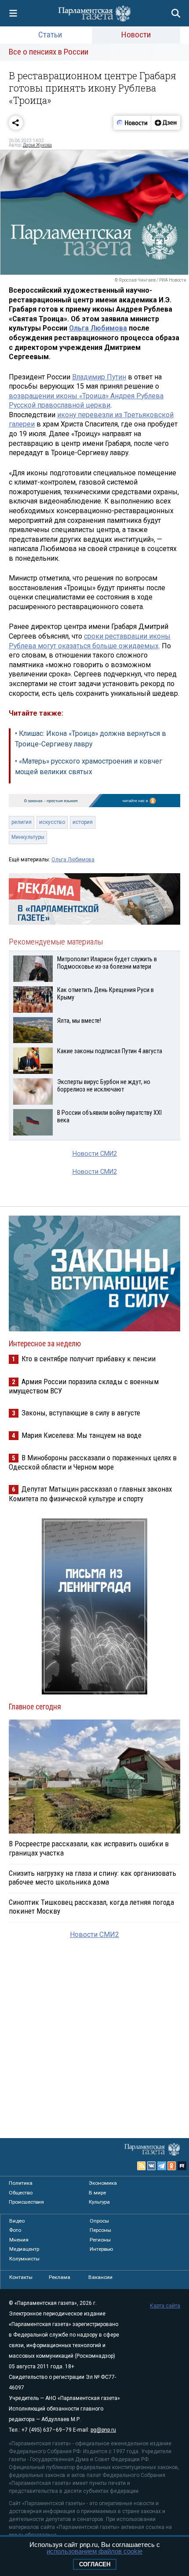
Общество (21, 2193)
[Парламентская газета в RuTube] (182, 2166)
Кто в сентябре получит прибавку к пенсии (89, 1359)
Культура (99, 2202)
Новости (136, 35)
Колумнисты (24, 2259)
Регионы (100, 2240)
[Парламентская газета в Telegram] (162, 2166)
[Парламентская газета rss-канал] (142, 2166)
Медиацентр (24, 2249)
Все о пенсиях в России (49, 52)
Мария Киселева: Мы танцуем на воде (82, 1435)
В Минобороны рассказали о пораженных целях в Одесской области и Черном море (93, 1462)
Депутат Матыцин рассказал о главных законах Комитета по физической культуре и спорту (90, 1494)
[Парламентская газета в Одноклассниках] (172, 2166)
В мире (97, 2193)
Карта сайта (165, 2306)
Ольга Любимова (98, 328)
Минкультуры (28, 837)
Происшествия (26, 2202)
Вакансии (100, 2277)
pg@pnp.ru (103, 2430)
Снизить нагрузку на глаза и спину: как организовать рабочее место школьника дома (93, 1878)
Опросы (99, 2221)
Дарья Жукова (37, 145)
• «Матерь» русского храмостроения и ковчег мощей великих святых (89, 766)
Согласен (95, 2564)
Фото (15, 2230)
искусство (52, 822)
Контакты (21, 2277)
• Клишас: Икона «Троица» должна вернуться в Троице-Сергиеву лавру (91, 739)
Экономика (103, 2183)
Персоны (100, 2230)
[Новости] (132, 123)
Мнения (19, 2240)
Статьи (50, 35)
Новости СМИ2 (95, 1154)
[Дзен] (165, 123)
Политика (21, 2183)
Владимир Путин (99, 377)
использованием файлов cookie (94, 2551)
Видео (17, 2221)
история (83, 822)
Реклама (60, 2277)
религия (22, 822)
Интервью (101, 2249)
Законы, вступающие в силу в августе (81, 1413)
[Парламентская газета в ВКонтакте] (152, 2166)
